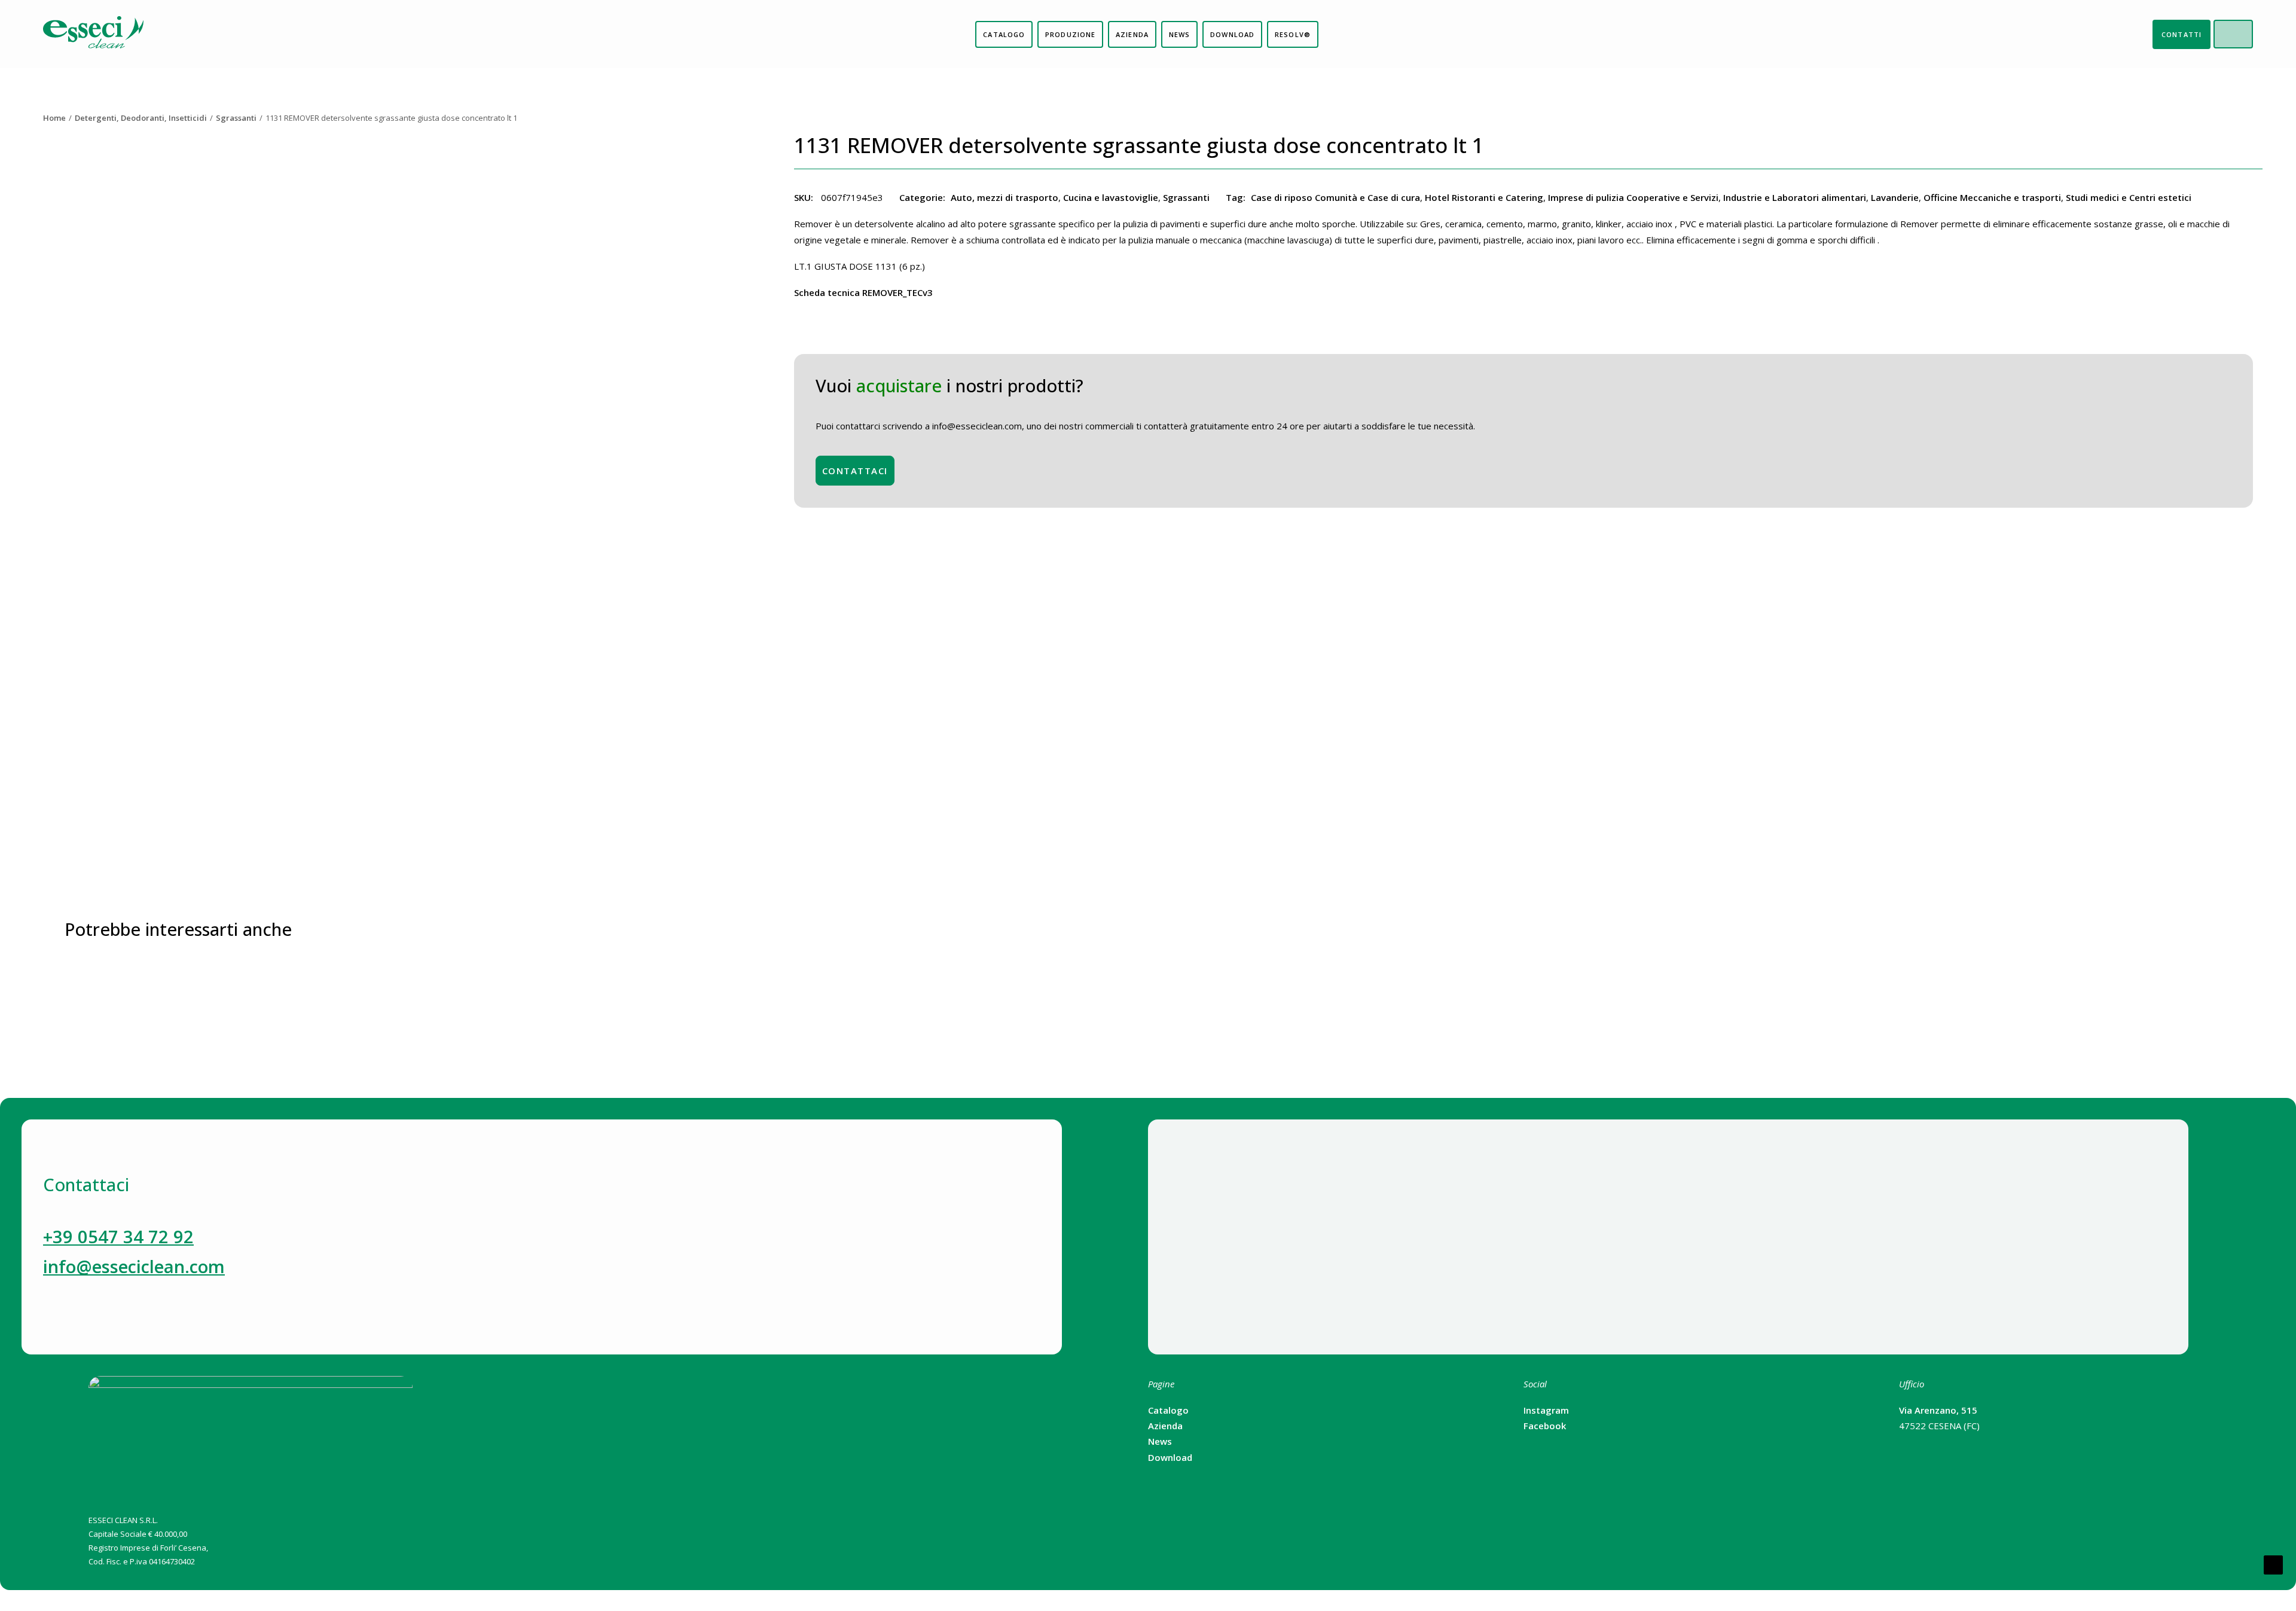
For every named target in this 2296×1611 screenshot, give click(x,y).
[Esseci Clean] (93, 34)
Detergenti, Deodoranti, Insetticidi (141, 118)
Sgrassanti (236, 118)
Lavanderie (1895, 197)
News (1160, 1441)
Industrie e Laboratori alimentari (1795, 197)
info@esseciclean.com (134, 1266)
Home (54, 118)
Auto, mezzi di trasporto (1004, 197)
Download (1170, 1457)
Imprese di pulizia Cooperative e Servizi (1633, 197)
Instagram (1546, 1410)
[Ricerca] (2242, 34)
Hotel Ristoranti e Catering (1484, 197)
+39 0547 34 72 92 (118, 1236)
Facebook (1545, 1426)
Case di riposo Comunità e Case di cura (1335, 197)
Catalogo (1168, 1410)
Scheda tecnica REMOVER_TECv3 (863, 292)
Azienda (1165, 1426)
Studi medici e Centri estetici (2129, 197)
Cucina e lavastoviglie (1111, 197)
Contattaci (855, 471)
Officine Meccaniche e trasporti (1992, 197)
